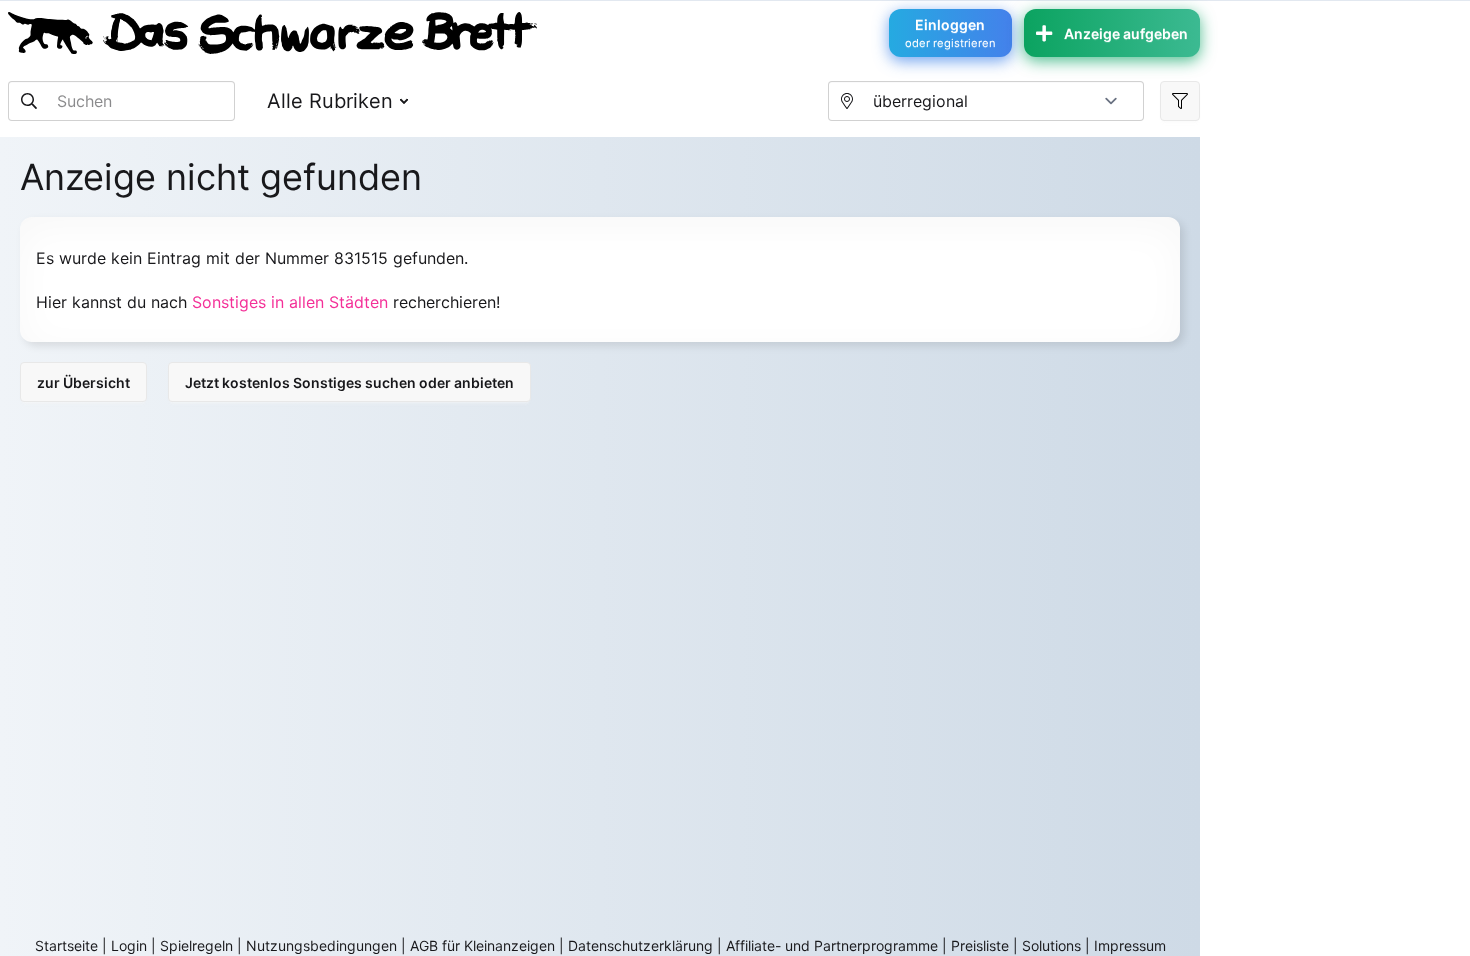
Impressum (1130, 945)
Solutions (1051, 945)
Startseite (66, 945)
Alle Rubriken (330, 101)
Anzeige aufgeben (1126, 33)
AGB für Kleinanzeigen (482, 945)
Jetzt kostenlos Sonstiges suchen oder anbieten (349, 382)
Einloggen (950, 33)
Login (129, 945)
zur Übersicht (83, 382)
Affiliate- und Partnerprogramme (832, 945)
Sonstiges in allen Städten (290, 302)
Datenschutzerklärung (640, 945)
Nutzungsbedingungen (321, 945)
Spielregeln (196, 945)
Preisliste (980, 945)
